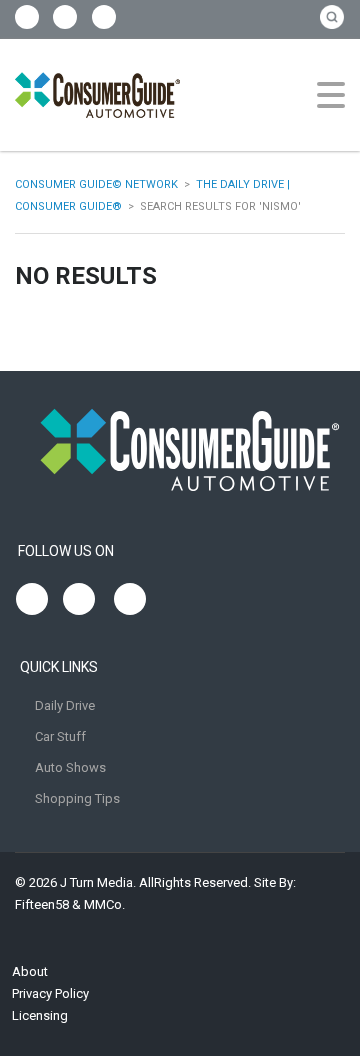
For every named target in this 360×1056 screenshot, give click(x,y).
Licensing (40, 1015)
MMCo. (104, 904)
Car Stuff (60, 736)
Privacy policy (50, 993)
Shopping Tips (77, 798)
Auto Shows (70, 767)
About (30, 971)
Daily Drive (65, 705)
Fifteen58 (42, 904)
